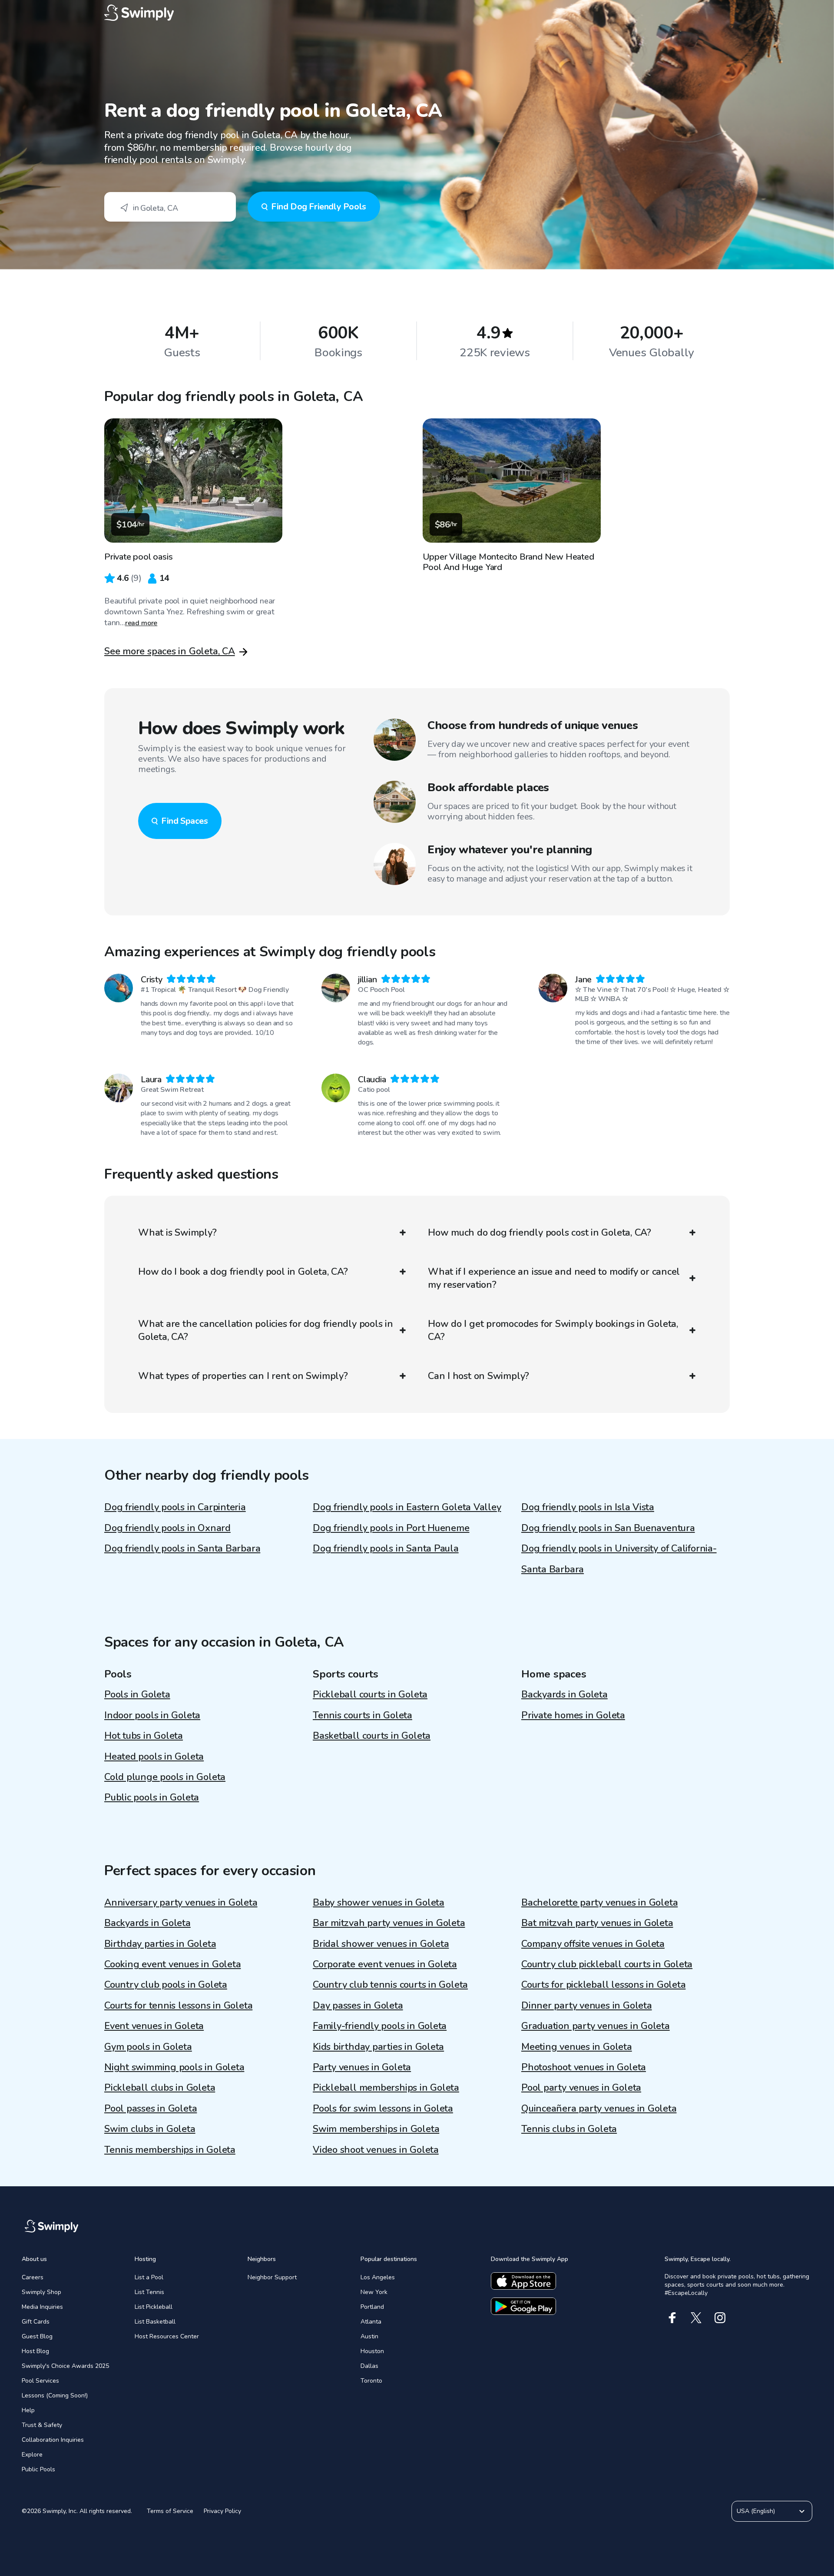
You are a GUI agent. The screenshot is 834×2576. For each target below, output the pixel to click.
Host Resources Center (167, 2336)
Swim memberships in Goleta (376, 2129)
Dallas (369, 2366)
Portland (372, 2307)
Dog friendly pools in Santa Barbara (182, 1548)
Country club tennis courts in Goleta (390, 1985)
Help (28, 2410)
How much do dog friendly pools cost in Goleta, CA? (539, 1233)
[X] (696, 2318)
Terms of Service (170, 2511)
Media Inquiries (42, 2307)
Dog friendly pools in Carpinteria (175, 1507)
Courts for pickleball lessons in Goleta (603, 1985)
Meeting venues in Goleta (577, 2047)
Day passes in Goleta (358, 2006)
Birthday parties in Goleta (160, 1944)
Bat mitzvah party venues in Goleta (597, 1923)
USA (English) (756, 2511)
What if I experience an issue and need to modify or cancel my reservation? (554, 1278)
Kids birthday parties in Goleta (378, 2047)
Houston (372, 2351)
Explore (32, 2455)
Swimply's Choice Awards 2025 (65, 2366)
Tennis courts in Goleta (362, 1715)
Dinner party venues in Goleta (587, 2006)
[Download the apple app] (523, 2281)
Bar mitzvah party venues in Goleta (389, 1923)
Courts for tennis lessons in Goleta (178, 2006)
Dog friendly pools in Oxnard (167, 1528)
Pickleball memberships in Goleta (386, 2088)
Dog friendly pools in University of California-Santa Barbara (619, 1559)
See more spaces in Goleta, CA (170, 651)
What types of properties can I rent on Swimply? (243, 1376)
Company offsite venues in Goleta (593, 1944)
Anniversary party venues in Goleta (181, 1903)
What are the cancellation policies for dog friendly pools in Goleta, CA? (266, 1330)
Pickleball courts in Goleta (370, 1694)
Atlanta (371, 2322)
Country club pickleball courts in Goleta (607, 1964)
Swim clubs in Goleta (150, 2129)
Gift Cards (36, 2322)
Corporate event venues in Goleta (385, 1964)
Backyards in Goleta (564, 1694)
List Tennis (149, 2292)
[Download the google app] (523, 2306)
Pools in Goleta (137, 1694)
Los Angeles (378, 2277)
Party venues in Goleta (362, 2067)
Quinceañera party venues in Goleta (599, 2109)
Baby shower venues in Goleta (379, 1903)
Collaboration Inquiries (53, 2440)
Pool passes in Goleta (151, 2109)
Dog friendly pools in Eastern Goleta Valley (407, 1507)
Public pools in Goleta (152, 1797)
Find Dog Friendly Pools (319, 207)
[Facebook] (672, 2318)
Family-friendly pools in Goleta (380, 2026)
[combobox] (170, 207)
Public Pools (38, 2469)
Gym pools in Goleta (148, 2047)
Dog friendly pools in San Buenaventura (608, 1528)
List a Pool (149, 2277)
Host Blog (35, 2351)
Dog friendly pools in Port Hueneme (391, 1528)
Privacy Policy (222, 2511)
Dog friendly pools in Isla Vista (588, 1507)
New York (374, 2292)
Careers (33, 2277)
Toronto (371, 2381)
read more (141, 623)
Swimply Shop (41, 2292)
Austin (369, 2336)
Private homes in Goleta (573, 1715)
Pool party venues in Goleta (581, 2088)
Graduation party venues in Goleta (596, 2026)
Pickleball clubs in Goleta (160, 2088)
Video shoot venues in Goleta (376, 2150)
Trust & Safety (42, 2425)
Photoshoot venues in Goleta (584, 2067)
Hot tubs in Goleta (144, 1736)
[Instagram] (720, 2318)
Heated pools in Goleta (154, 1757)
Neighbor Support (272, 2277)
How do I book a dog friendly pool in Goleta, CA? (243, 1272)
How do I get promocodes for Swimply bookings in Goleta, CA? (553, 1330)
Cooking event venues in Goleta (172, 1964)
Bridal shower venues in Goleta (381, 1944)
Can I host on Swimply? (478, 1376)
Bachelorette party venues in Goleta (599, 1903)
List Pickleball (154, 2307)
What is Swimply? (177, 1233)
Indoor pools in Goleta (152, 1715)
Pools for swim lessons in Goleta (383, 2109)
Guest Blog (37, 2336)
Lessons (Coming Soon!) (55, 2395)
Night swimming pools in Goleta (174, 2067)
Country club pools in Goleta (166, 1985)
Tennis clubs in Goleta (569, 2129)
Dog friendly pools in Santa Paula (386, 1548)
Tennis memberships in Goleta (170, 2150)
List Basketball (155, 2322)
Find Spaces (185, 821)
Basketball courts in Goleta (372, 1736)
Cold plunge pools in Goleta (165, 1777)
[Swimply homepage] (417, 13)
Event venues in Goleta (154, 2026)
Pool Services (40, 2381)
